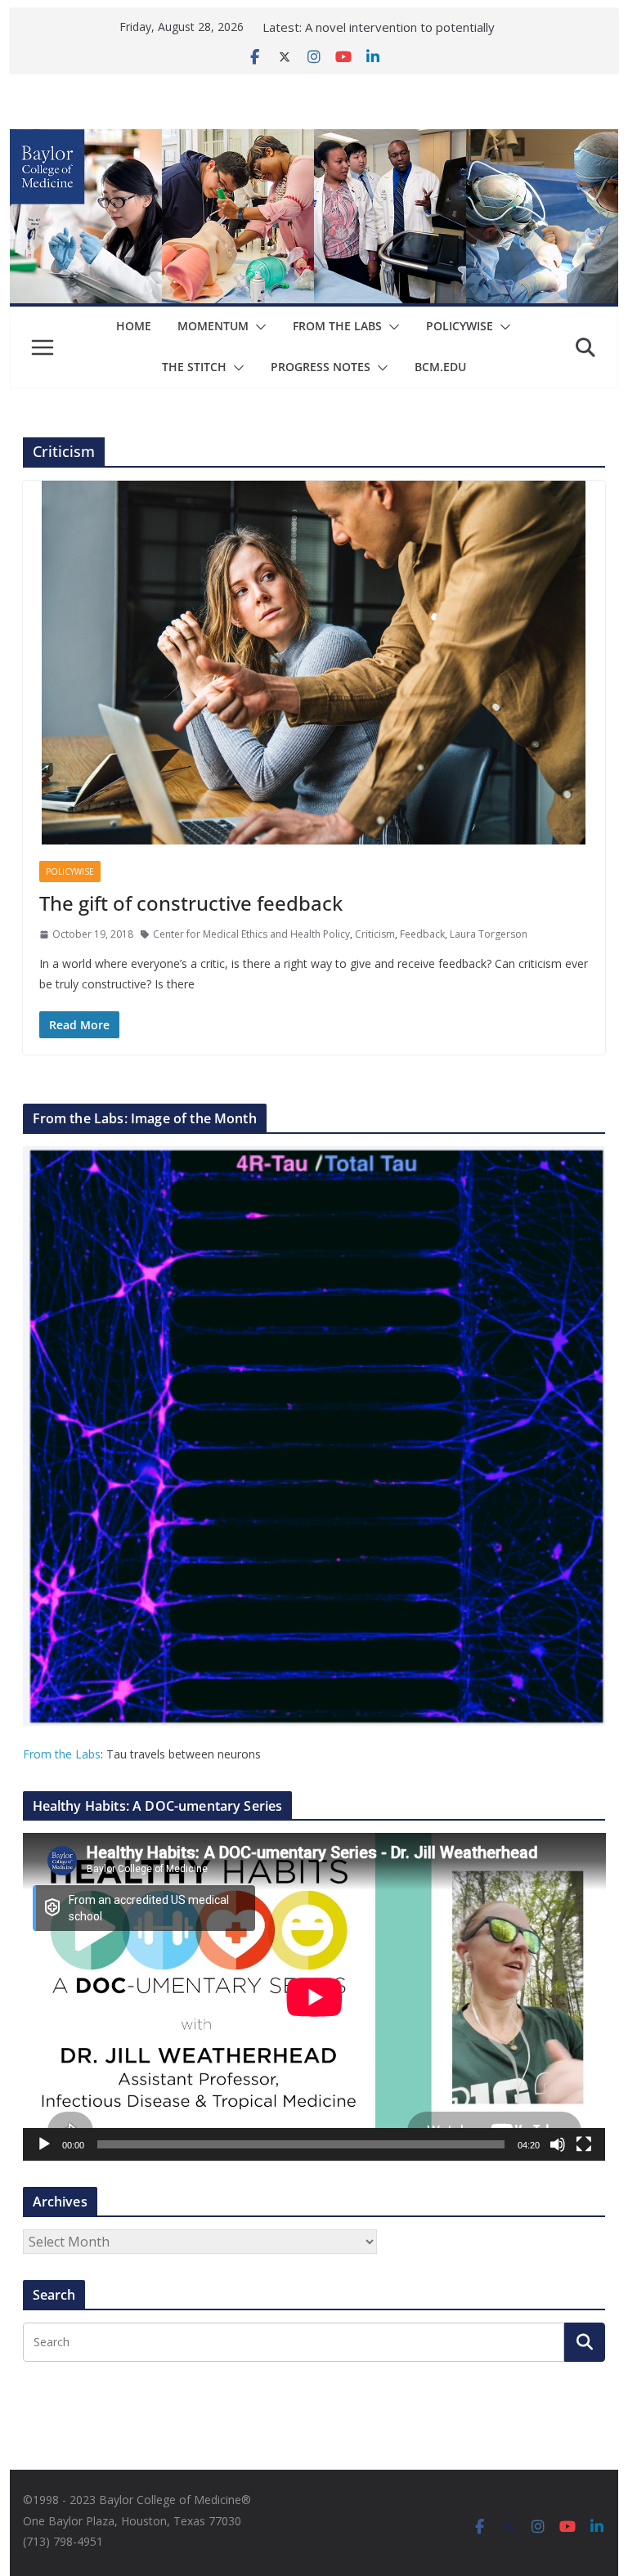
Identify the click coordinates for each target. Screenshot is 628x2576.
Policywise (460, 326)
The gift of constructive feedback (191, 903)
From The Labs (337, 326)
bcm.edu (440, 367)
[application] (314, 1997)
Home (134, 326)
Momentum (213, 326)
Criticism (375, 934)
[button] (258, 327)
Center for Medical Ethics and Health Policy (251, 934)
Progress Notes (321, 367)
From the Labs (62, 1754)
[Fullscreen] (584, 2144)
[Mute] (558, 2144)
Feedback (422, 934)
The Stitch (194, 367)
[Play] (44, 2144)
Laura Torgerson (489, 934)
